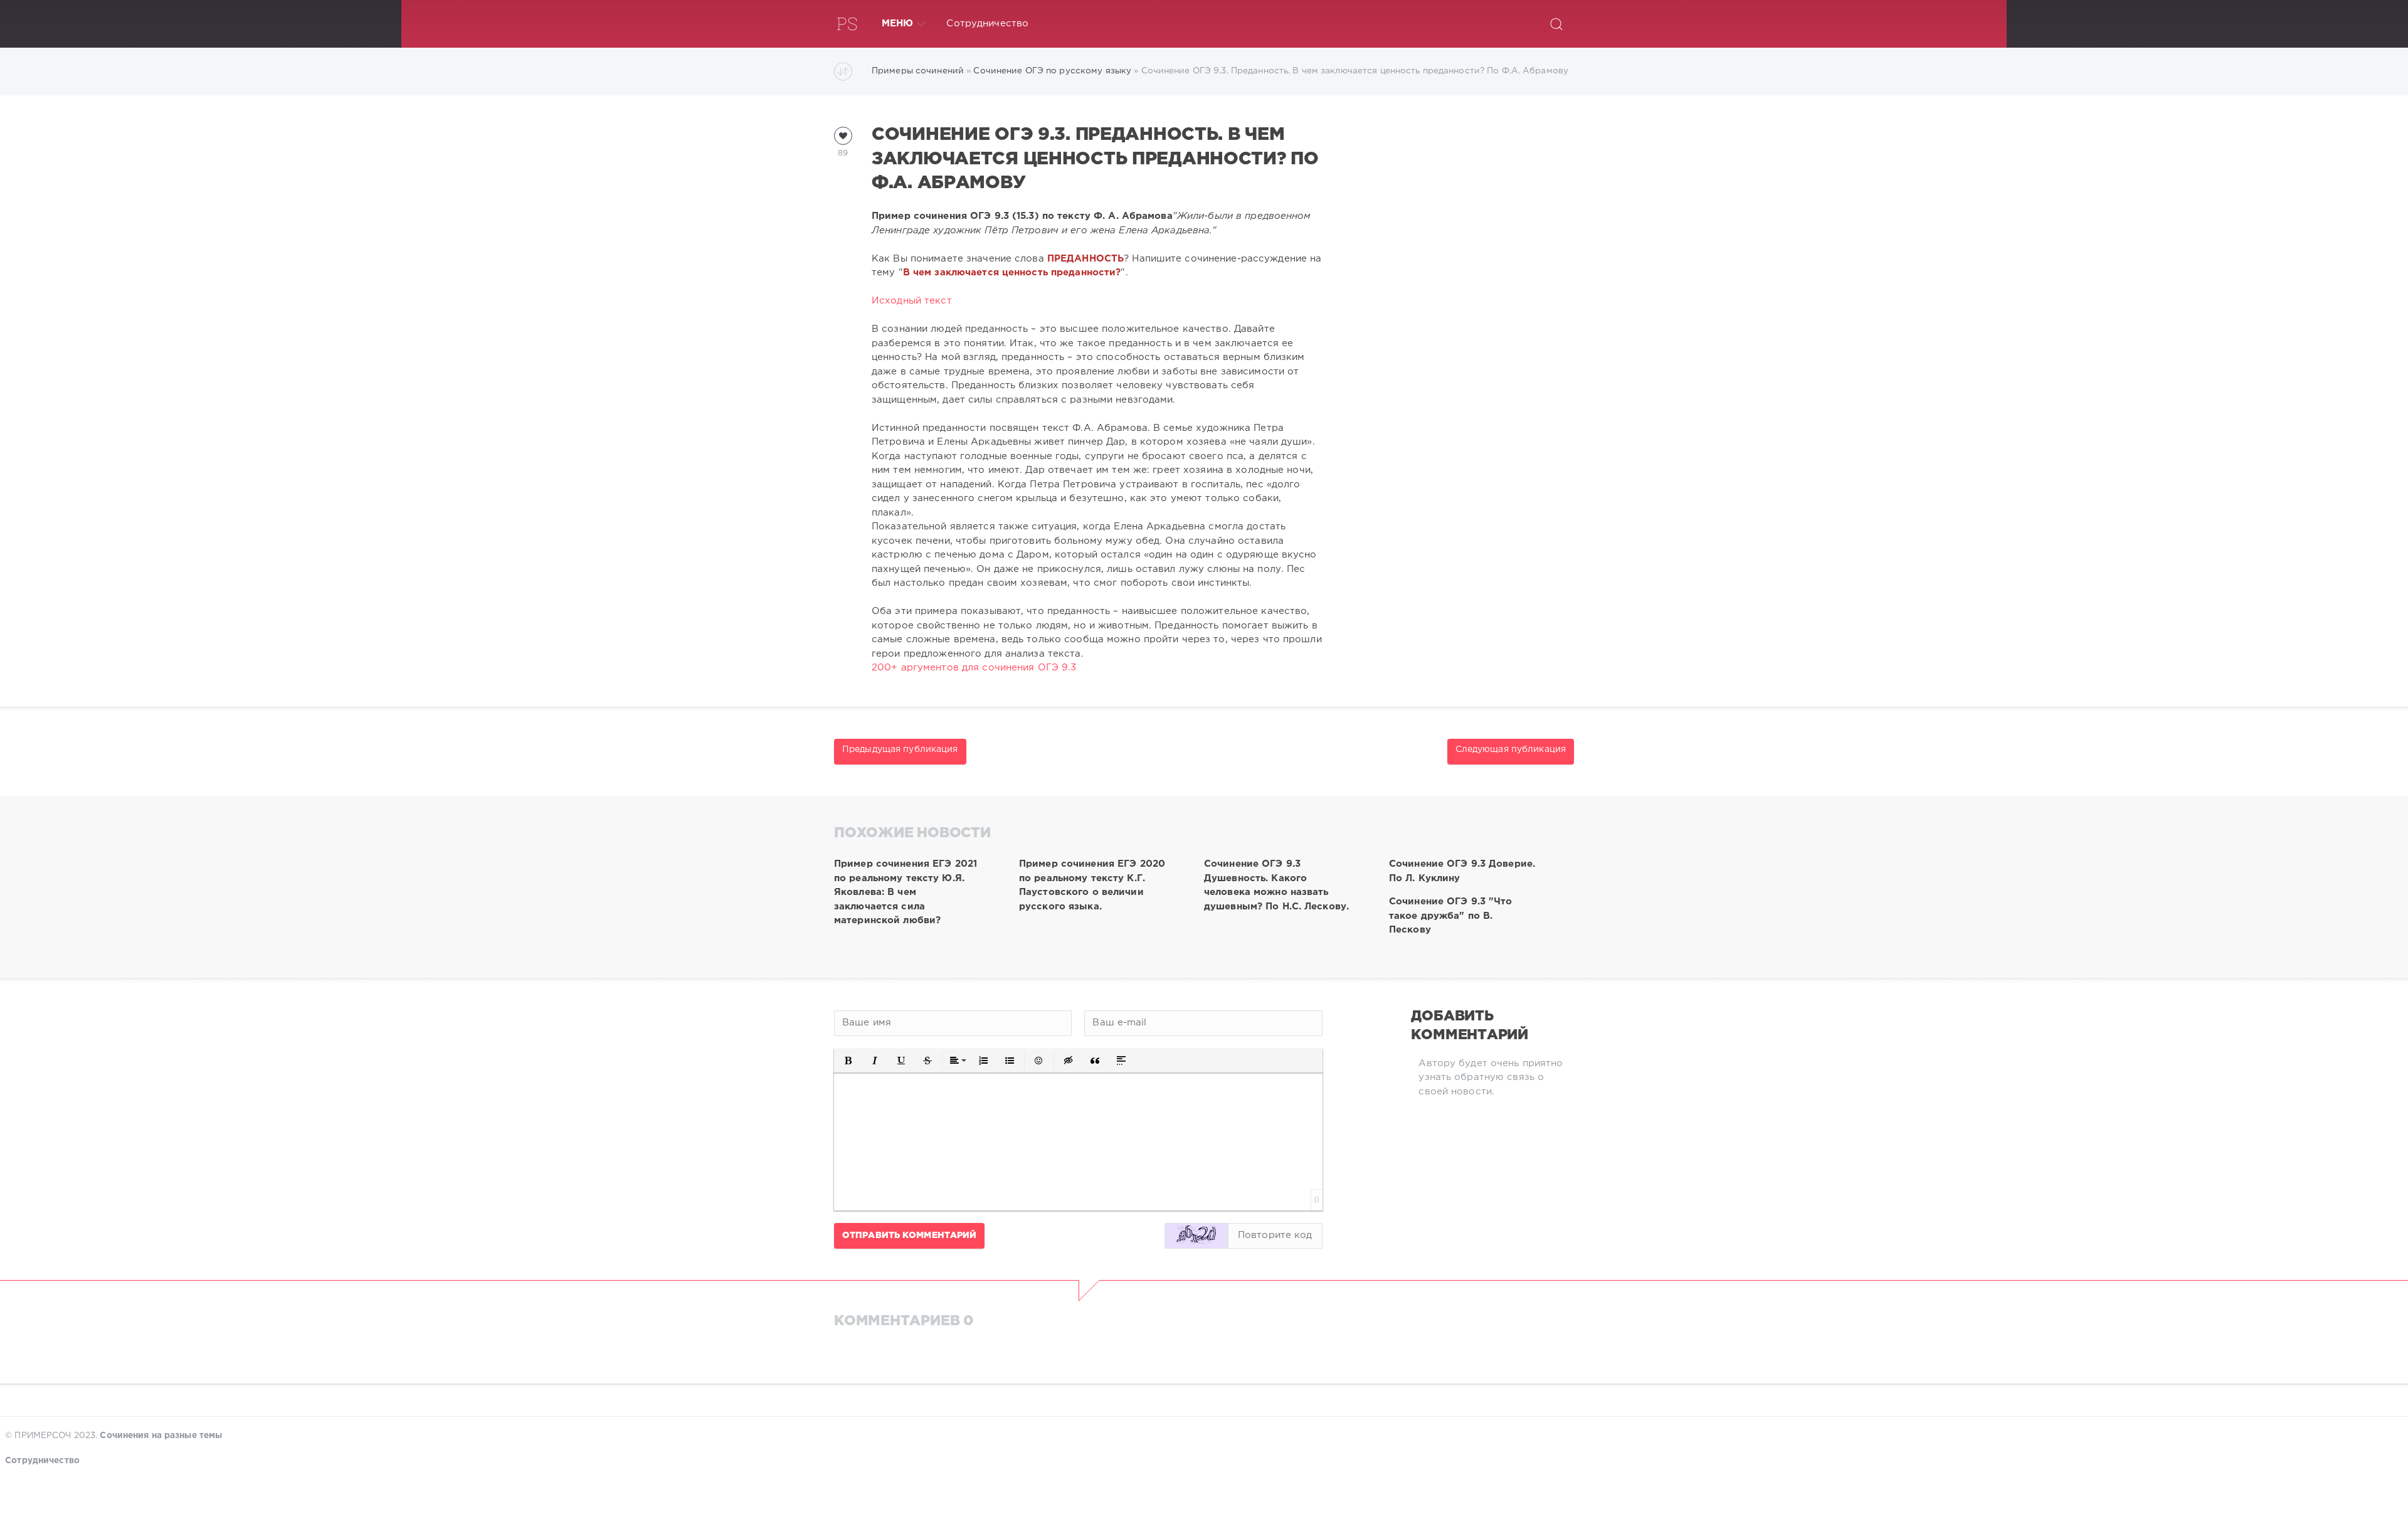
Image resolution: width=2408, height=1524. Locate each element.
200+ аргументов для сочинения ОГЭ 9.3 (974, 668)
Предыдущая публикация (900, 749)
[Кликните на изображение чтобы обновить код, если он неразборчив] (1196, 1236)
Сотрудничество (987, 24)
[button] (848, 1061)
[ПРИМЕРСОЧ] (847, 24)
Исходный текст (912, 301)
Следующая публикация (1511, 749)
